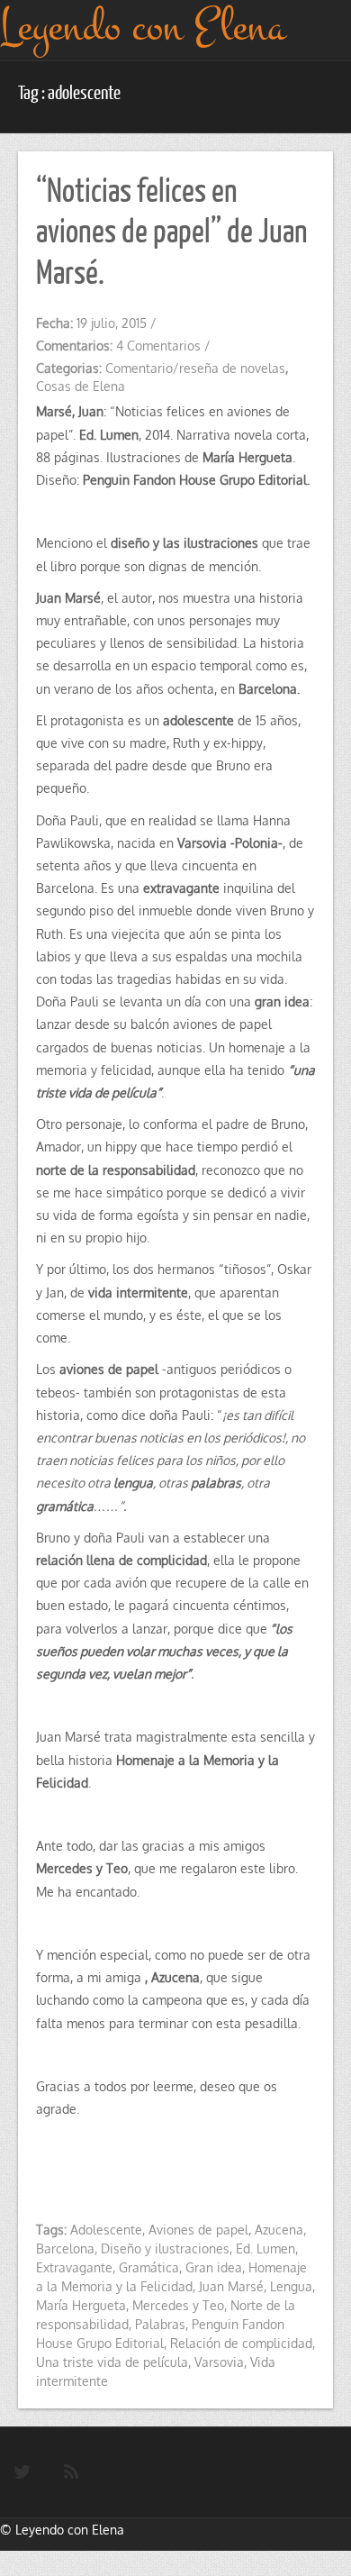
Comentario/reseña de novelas (195, 368)
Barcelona (65, 2248)
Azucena (279, 2230)
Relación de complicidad (241, 2343)
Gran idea (214, 2267)
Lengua (291, 2286)
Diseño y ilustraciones (165, 2248)
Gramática (149, 2267)
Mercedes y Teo (178, 2305)
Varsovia (219, 2362)
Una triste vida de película (112, 2362)
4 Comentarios (158, 346)
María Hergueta (81, 2305)
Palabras (160, 2324)
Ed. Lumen (265, 2248)
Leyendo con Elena (70, 2530)
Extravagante (74, 2267)
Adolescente (106, 2230)
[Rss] (71, 2472)
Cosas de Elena (81, 386)
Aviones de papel (198, 2230)
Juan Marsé (231, 2286)
